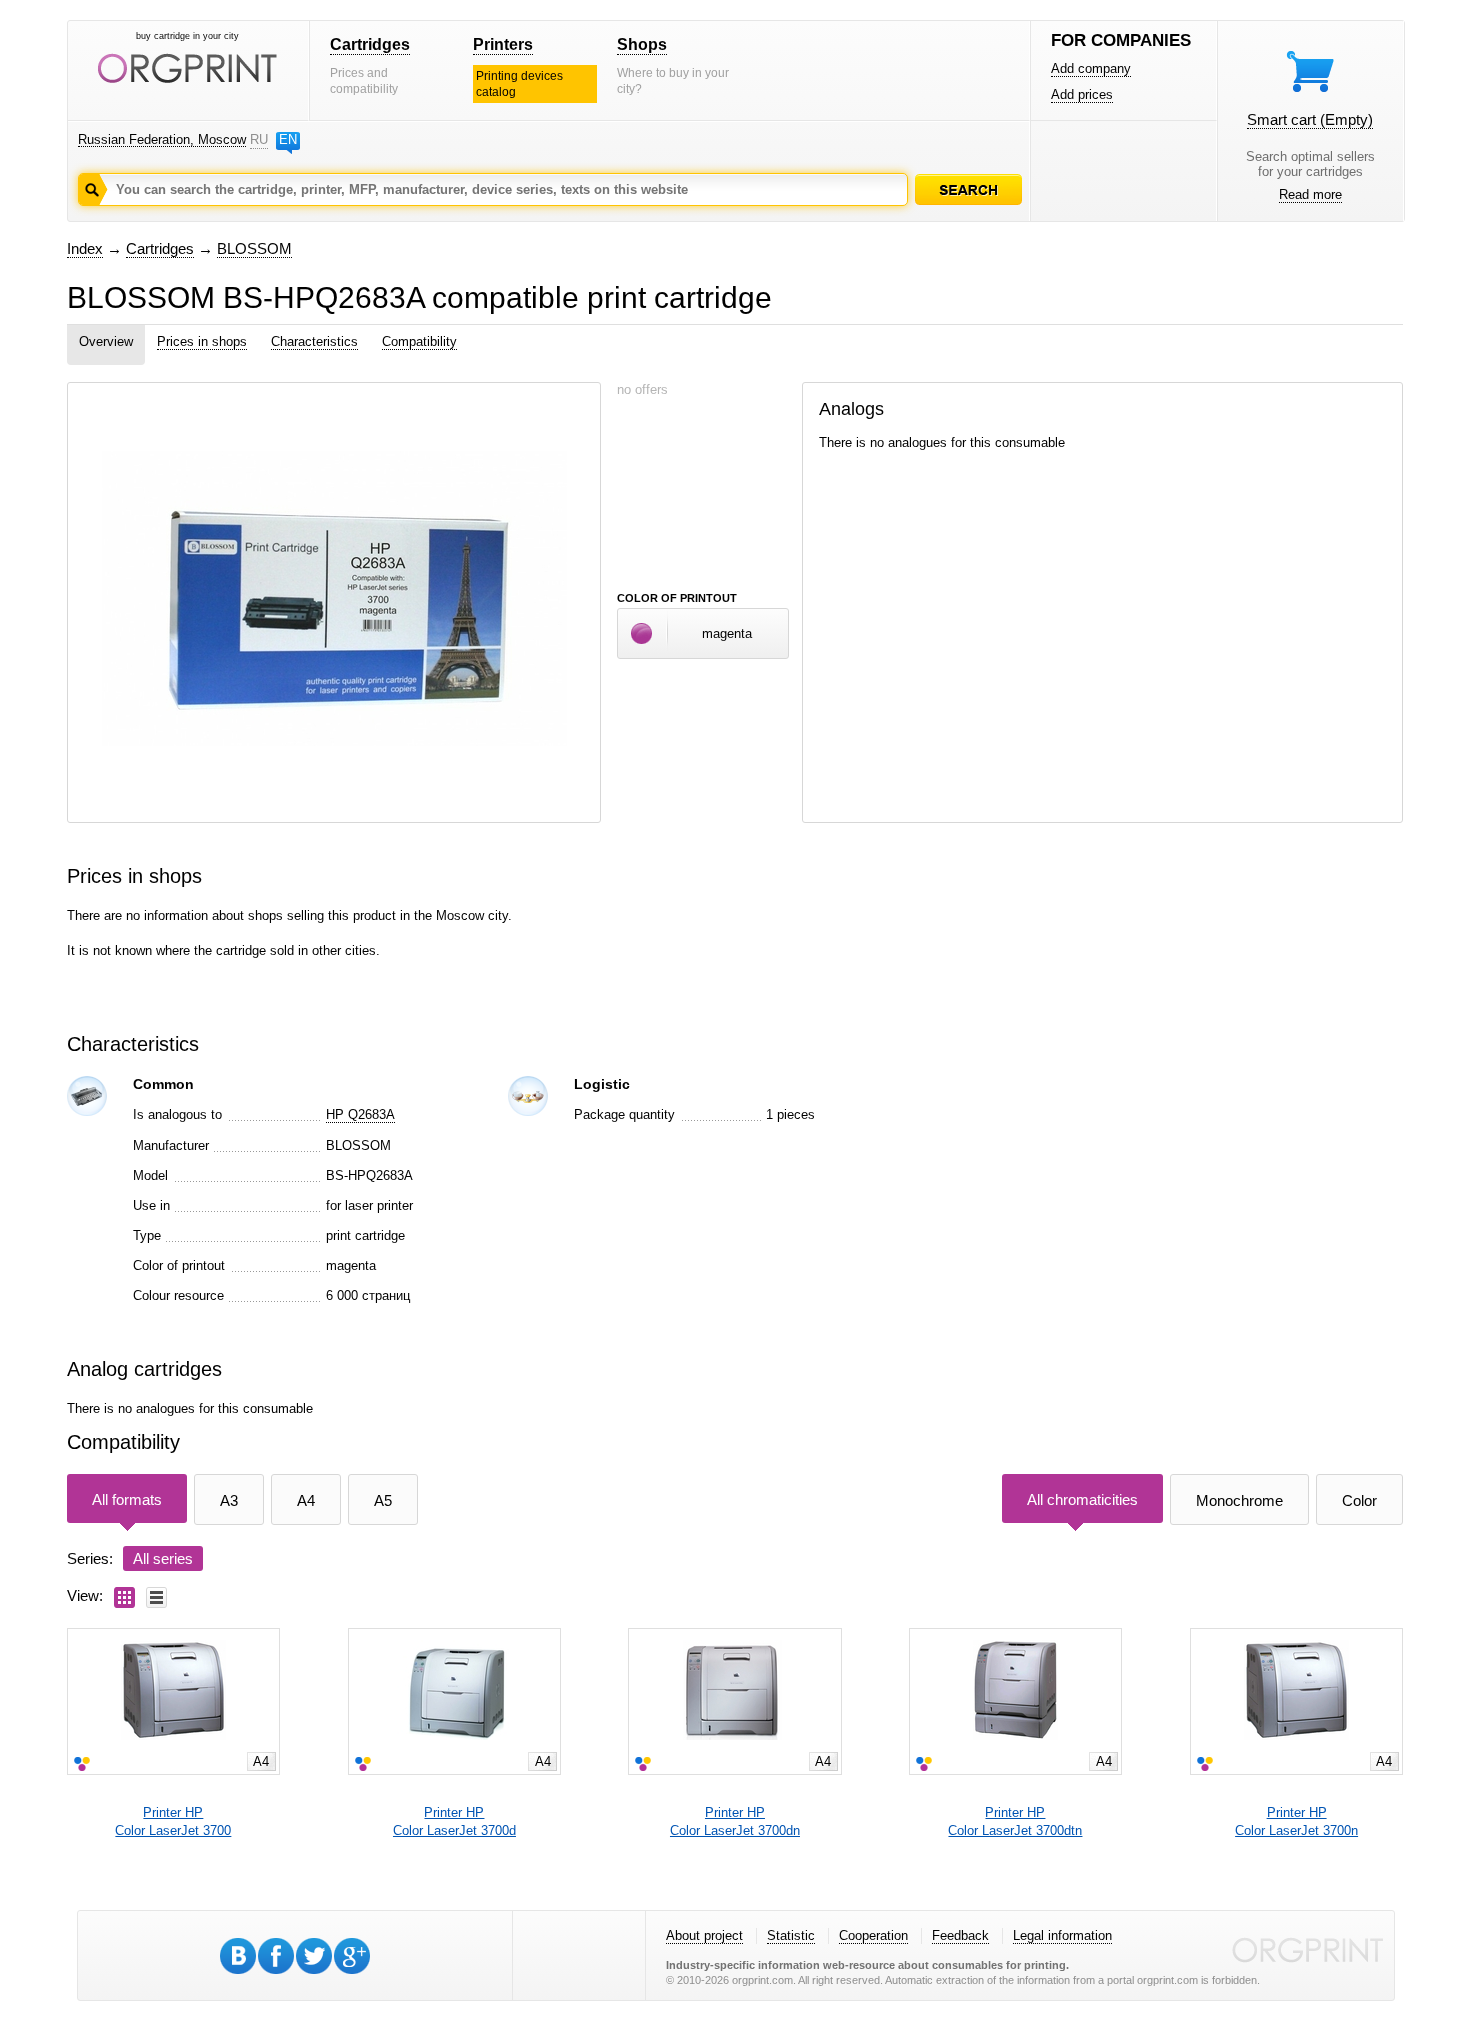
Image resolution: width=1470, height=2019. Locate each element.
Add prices (1082, 94)
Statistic (791, 1935)
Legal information (1062, 1935)
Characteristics (314, 341)
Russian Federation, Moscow (162, 139)
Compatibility (419, 341)
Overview (106, 341)
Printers (503, 44)
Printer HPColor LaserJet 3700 (173, 1821)
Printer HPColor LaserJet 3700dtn (1015, 1821)
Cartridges (370, 44)
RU (259, 139)
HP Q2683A (360, 1114)
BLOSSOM (254, 248)
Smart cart (1310, 119)
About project (704, 1935)
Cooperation (873, 1935)
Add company (1091, 68)
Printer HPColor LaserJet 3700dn (735, 1821)
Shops (642, 44)
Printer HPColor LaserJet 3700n (1296, 1821)
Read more (1310, 194)
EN (288, 139)
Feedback (960, 1935)
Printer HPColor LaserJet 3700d (454, 1821)
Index (85, 248)
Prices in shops (202, 341)
